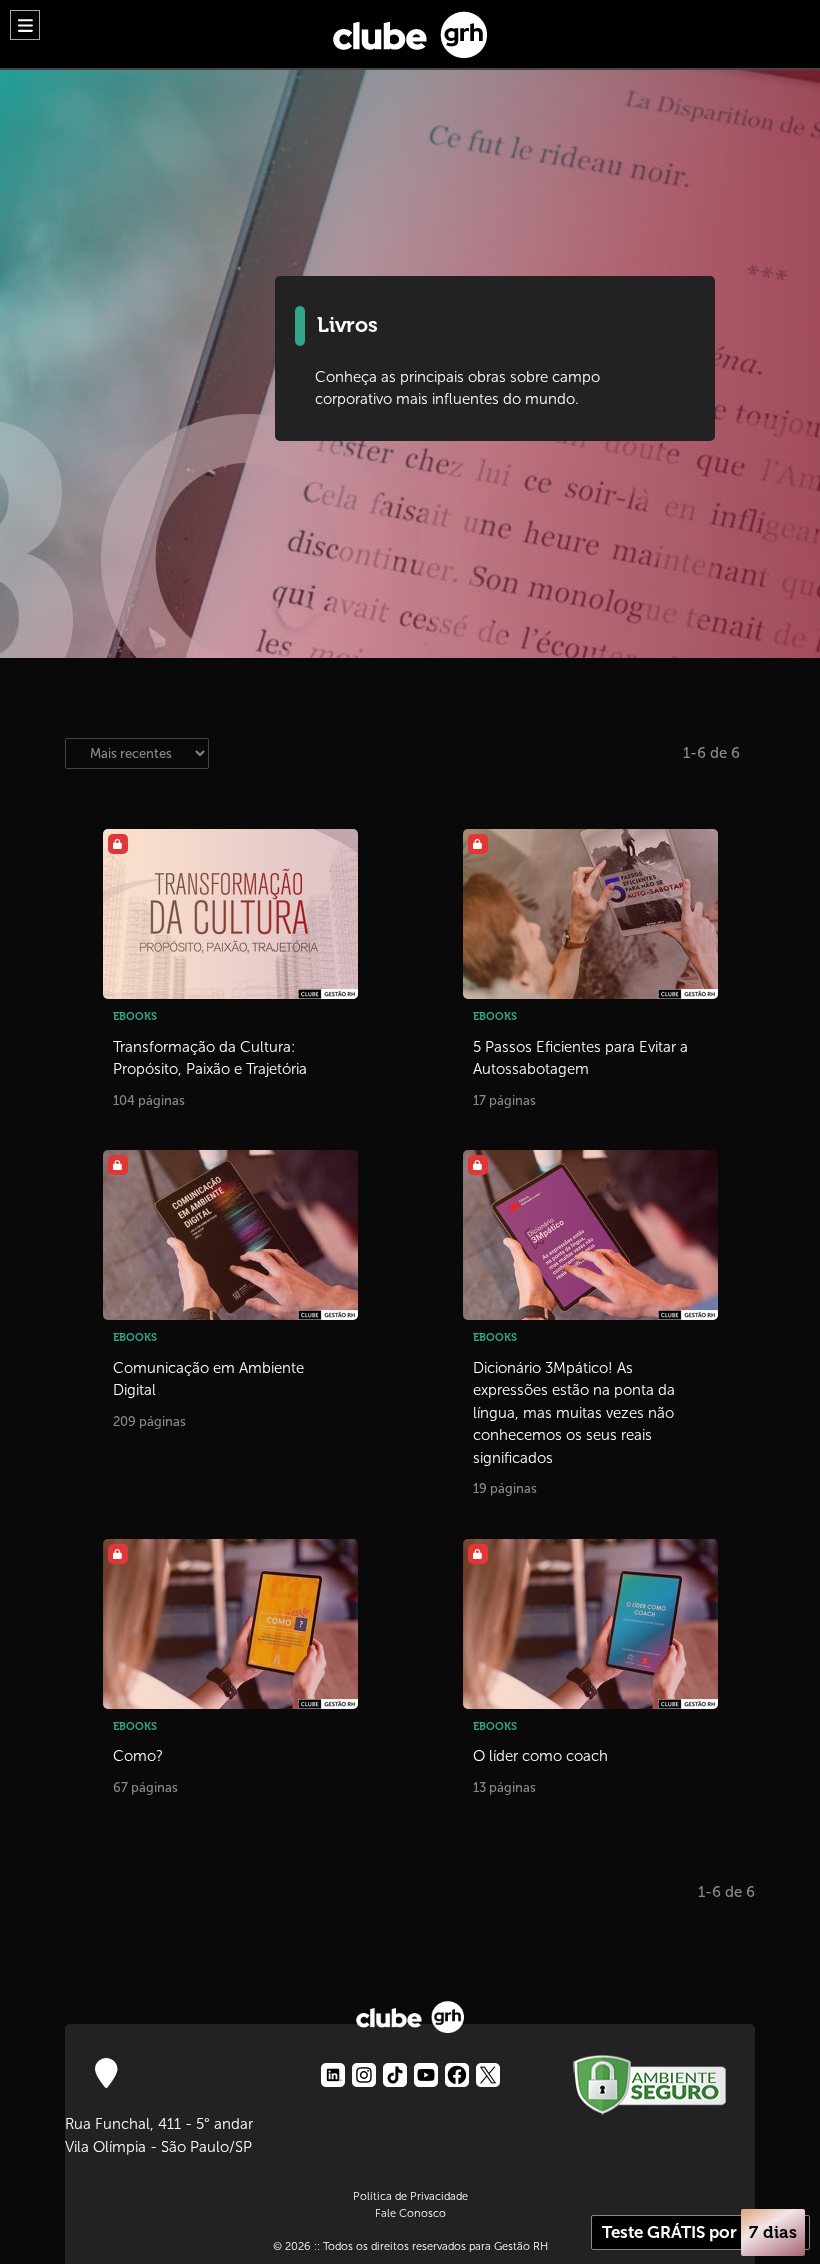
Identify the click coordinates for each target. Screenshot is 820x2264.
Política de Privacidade (410, 2196)
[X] (488, 2075)
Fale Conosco (410, 2213)
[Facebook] (457, 2075)
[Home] (410, 30)
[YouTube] (426, 2075)
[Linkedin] (333, 2075)
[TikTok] (395, 2075)
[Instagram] (364, 2075)
